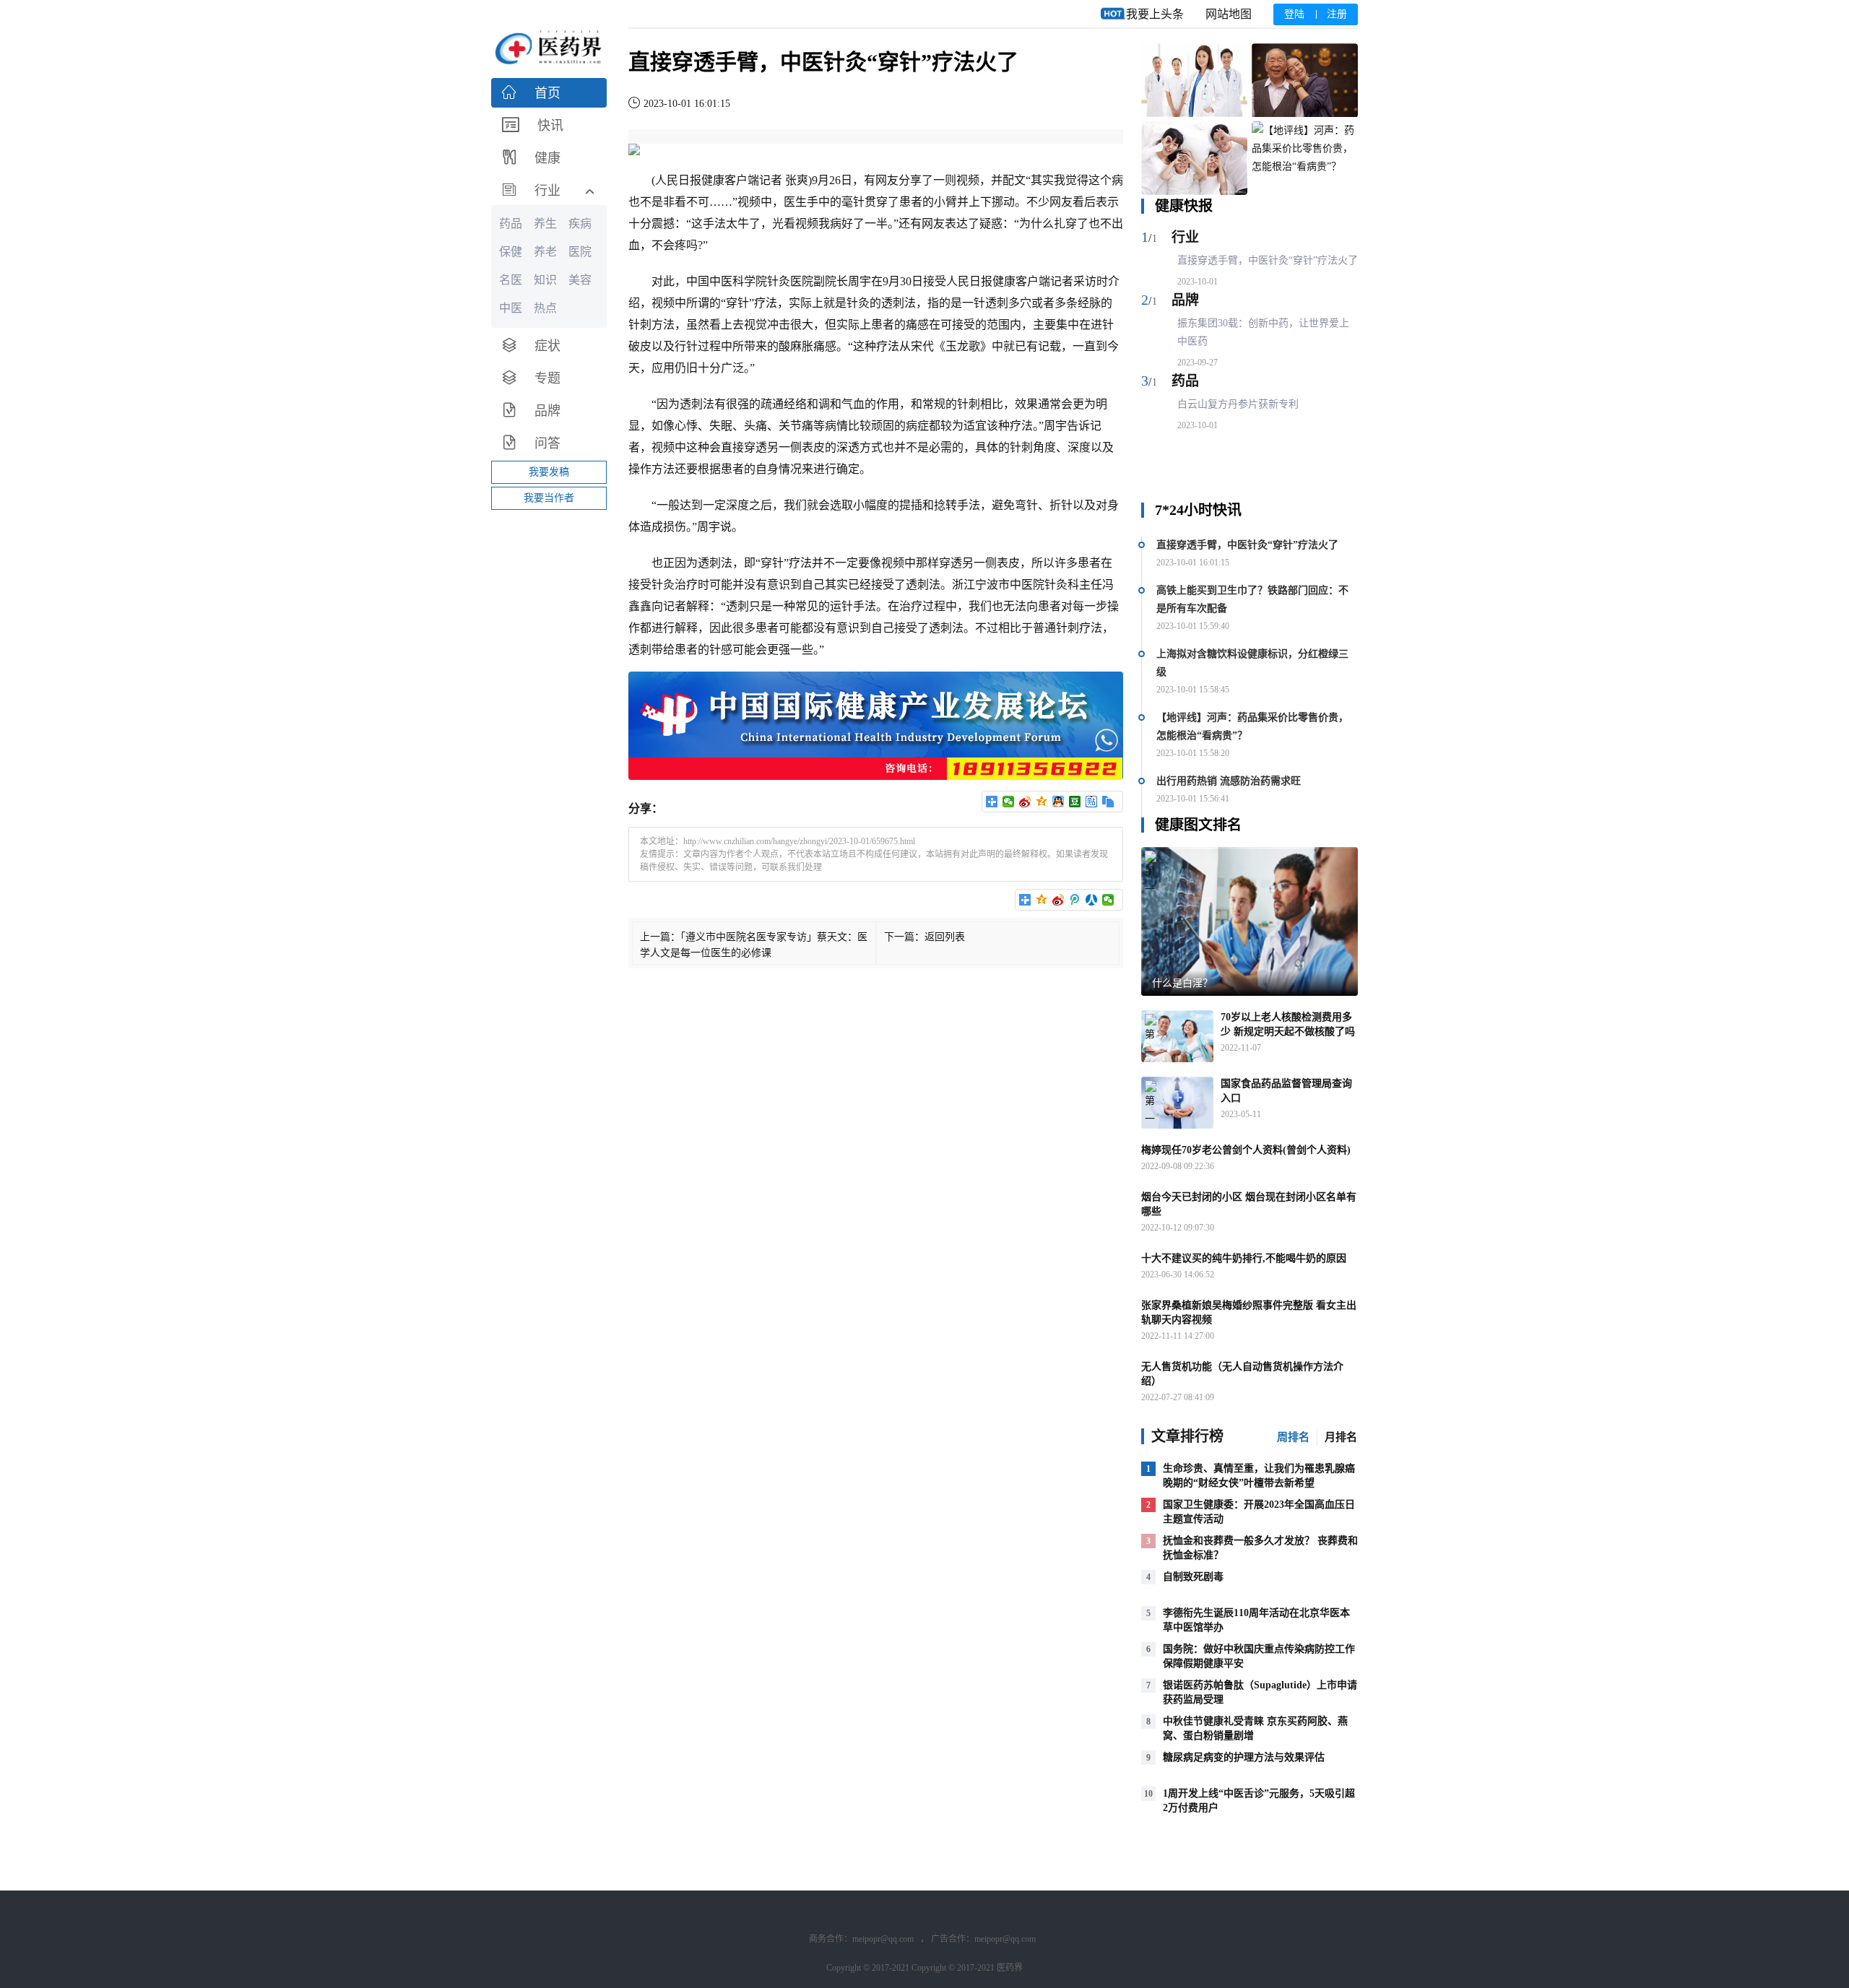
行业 (1185, 237)
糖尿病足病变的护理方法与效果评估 (1244, 1757)
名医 (511, 280)
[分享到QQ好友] (1058, 802)
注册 (1337, 14)
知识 (545, 280)
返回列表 (945, 937)
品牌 (1185, 300)
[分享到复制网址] (1108, 802)
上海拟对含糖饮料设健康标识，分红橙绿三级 (1252, 663)
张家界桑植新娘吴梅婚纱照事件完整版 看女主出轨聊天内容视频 (1249, 1312)
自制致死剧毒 (1193, 1577)
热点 (545, 308)
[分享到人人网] (1092, 900)
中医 (721, 281)
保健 (511, 252)
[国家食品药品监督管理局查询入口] (1177, 1103)
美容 (580, 280)
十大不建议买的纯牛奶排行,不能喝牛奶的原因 (1244, 1258)
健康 (713, 180)
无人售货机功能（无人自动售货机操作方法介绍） (1242, 1374)
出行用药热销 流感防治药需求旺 (1229, 781)
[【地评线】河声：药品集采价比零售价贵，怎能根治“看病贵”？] (1305, 159)
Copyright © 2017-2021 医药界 (967, 1968)
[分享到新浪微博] (1025, 802)
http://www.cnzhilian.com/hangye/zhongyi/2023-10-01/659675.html (799, 841)
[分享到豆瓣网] (1075, 802)
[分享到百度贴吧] (1092, 802)
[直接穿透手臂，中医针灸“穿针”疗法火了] (1194, 81)
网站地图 (1229, 14)
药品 (1185, 381)
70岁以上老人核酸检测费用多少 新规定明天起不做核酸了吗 (1288, 1024)
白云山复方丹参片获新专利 (1238, 404)
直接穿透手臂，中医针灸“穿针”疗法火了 (1268, 260)
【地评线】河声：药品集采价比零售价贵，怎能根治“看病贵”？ (1252, 726)
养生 (545, 223)
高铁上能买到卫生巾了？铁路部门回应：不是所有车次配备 (1252, 599)
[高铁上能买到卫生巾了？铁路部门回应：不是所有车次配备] (1305, 81)
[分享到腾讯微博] (1075, 900)
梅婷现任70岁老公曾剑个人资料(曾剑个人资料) (1246, 1150)
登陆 (1294, 14)
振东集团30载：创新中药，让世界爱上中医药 (1263, 332)
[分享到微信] (1009, 802)
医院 (802, 281)
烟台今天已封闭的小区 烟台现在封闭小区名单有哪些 (1249, 1204)
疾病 (580, 223)
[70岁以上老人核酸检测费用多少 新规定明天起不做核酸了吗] (1177, 1036)
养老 (545, 252)
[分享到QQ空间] (1042, 802)
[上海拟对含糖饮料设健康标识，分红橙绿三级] (1194, 159)
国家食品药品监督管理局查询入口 (1286, 1091)
